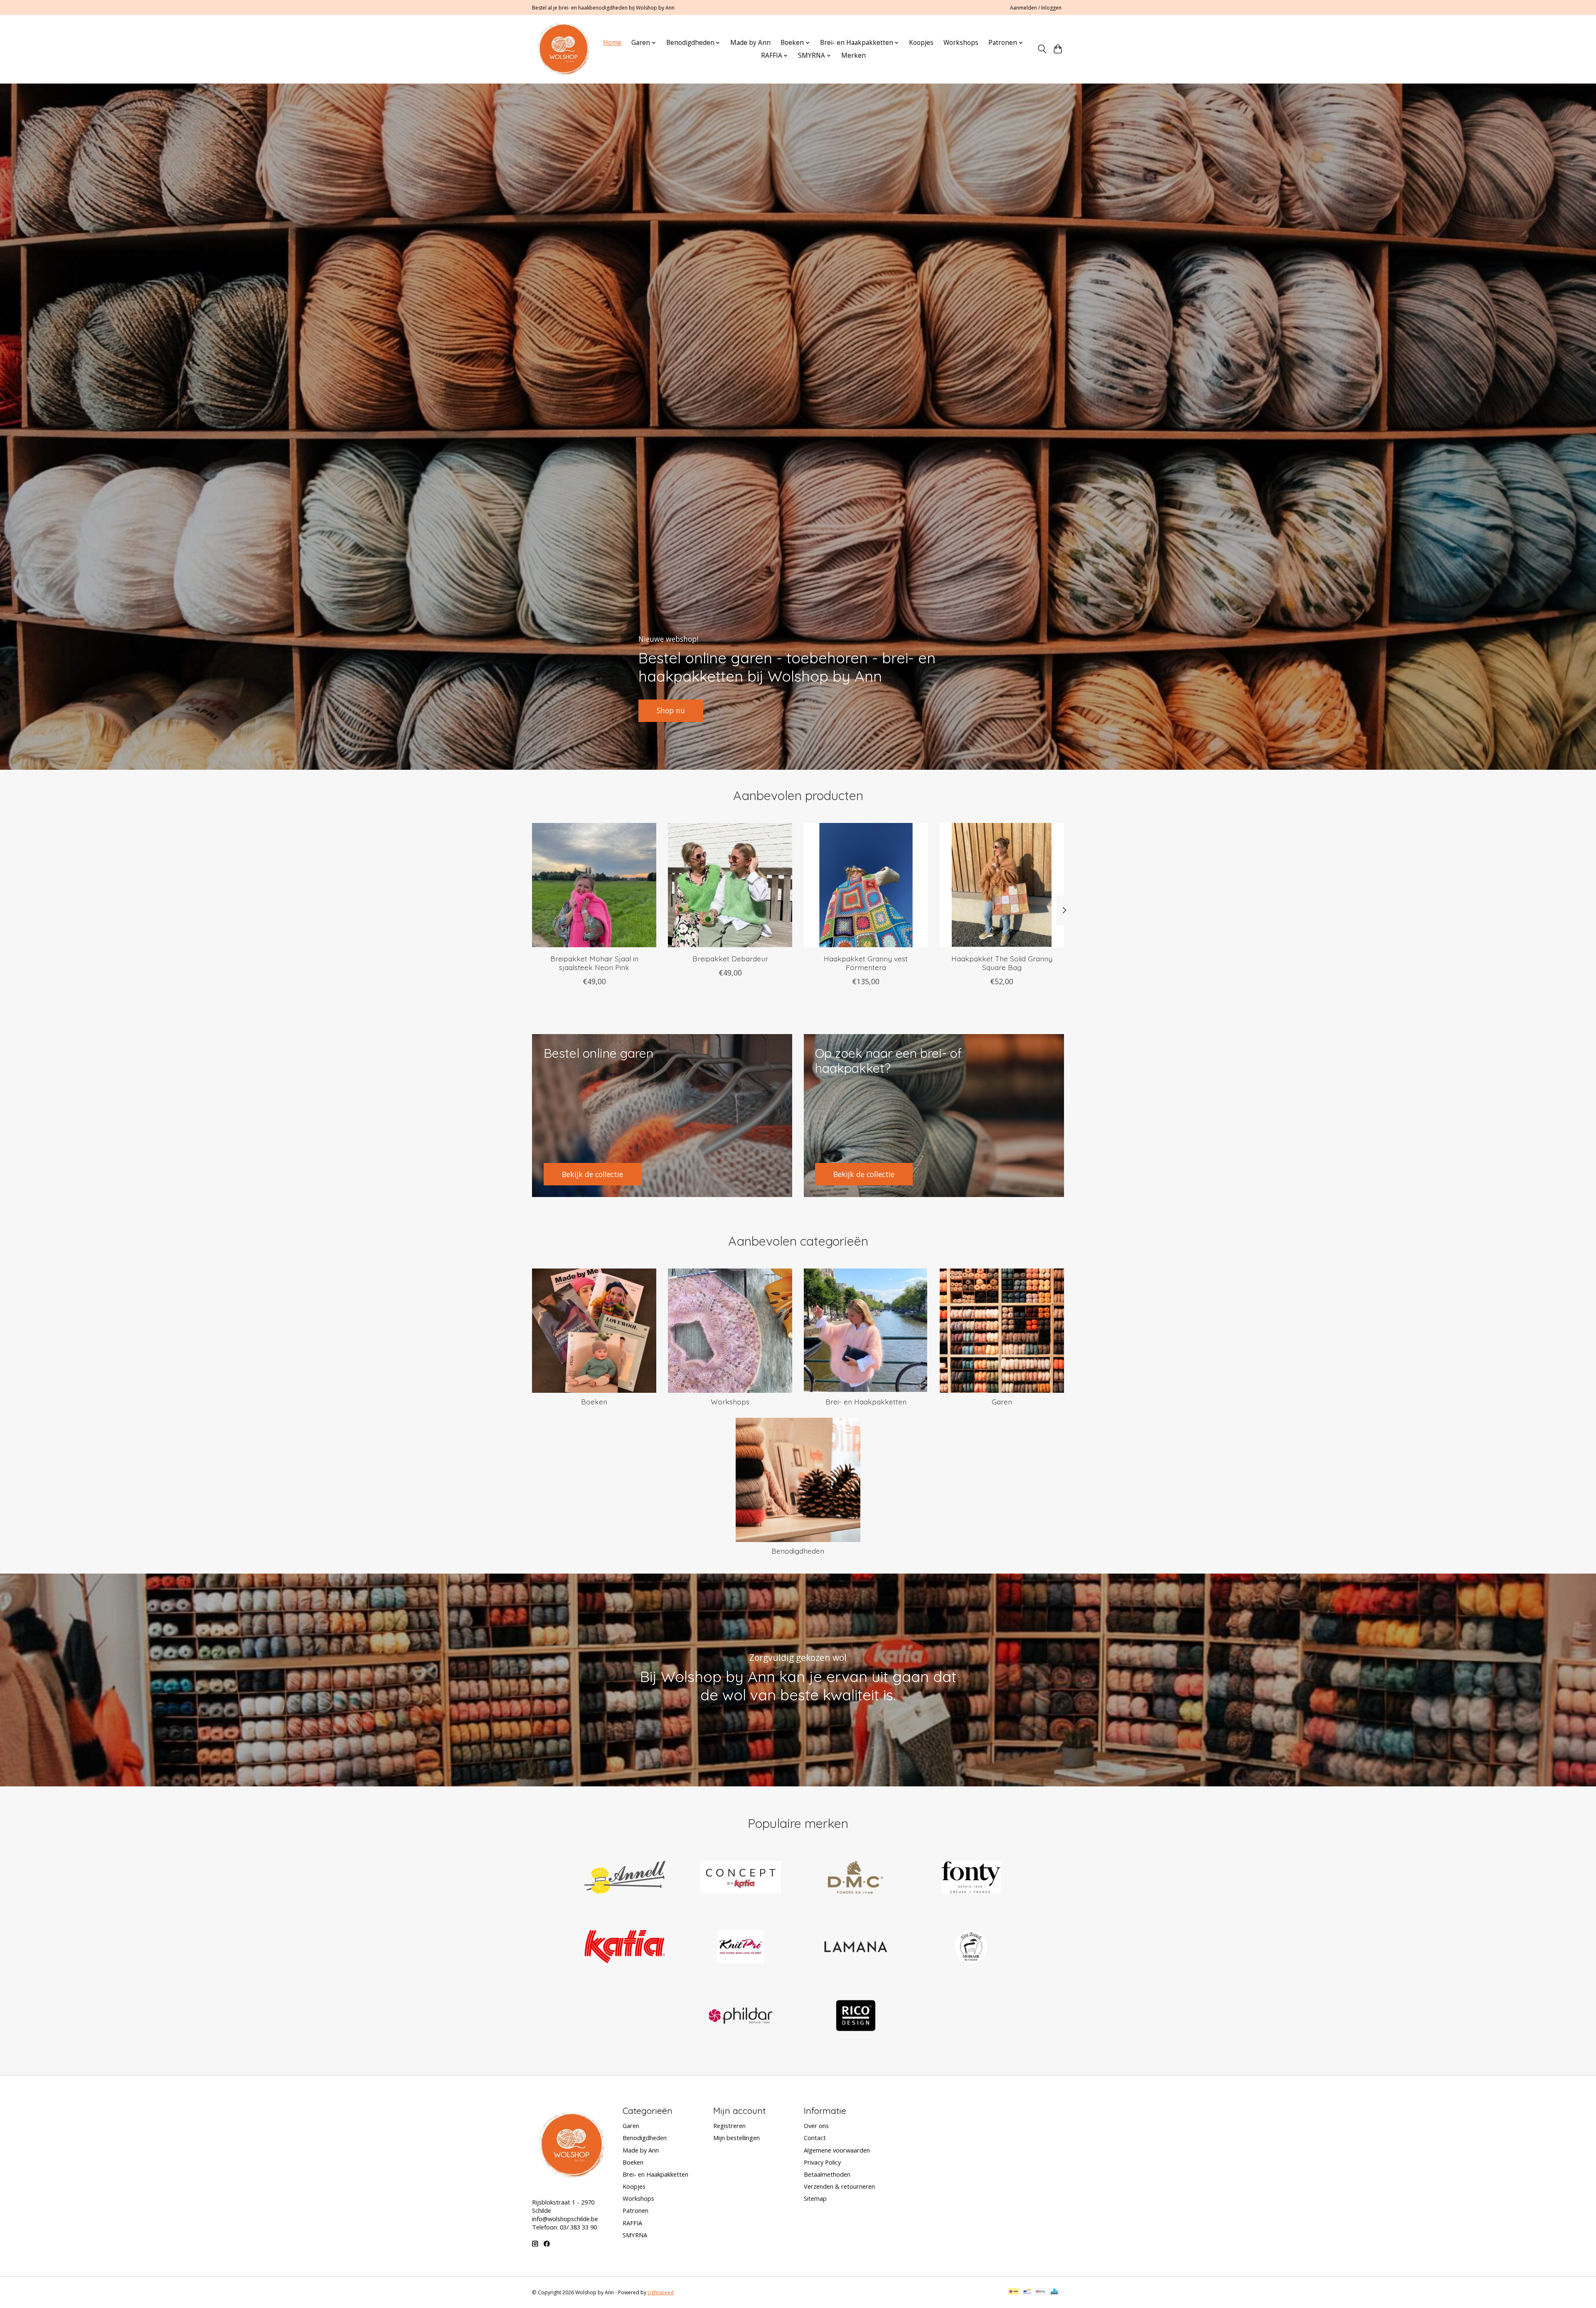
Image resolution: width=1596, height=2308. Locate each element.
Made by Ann (750, 43)
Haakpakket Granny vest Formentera (866, 963)
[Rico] (856, 2017)
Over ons (816, 2126)
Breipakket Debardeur (730, 958)
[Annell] (625, 1878)
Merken (853, 55)
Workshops (961, 43)
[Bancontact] (1027, 2292)
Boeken (594, 1402)
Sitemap (815, 2198)
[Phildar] (740, 2017)
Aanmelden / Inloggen (1036, 8)
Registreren (729, 2126)
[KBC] (1054, 2292)
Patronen (635, 2210)
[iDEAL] (1014, 2292)
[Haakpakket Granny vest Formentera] (866, 885)
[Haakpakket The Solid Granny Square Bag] (1002, 885)
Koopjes (921, 43)
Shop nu (671, 710)
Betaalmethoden (827, 2174)
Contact (815, 2138)
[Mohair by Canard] (971, 1947)
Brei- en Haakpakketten (866, 1402)
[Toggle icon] (1042, 49)
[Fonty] (971, 1878)
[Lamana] (856, 1947)
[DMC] (856, 1878)
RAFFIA (632, 2223)
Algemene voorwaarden (837, 2150)
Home (612, 43)
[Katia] (625, 1947)
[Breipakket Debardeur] (730, 885)
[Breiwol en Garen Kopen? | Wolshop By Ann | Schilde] (563, 49)
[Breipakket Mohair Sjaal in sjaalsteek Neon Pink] (594, 885)
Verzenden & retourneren (839, 2186)
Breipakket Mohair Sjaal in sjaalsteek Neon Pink (594, 963)
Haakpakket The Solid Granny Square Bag (1002, 963)
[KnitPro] (740, 1947)
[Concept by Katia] (740, 1878)
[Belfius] (1041, 2292)
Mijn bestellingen (736, 2138)
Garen (1002, 1402)
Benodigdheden (798, 1551)
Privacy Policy (822, 2162)
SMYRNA (635, 2235)
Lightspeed (661, 2292)
